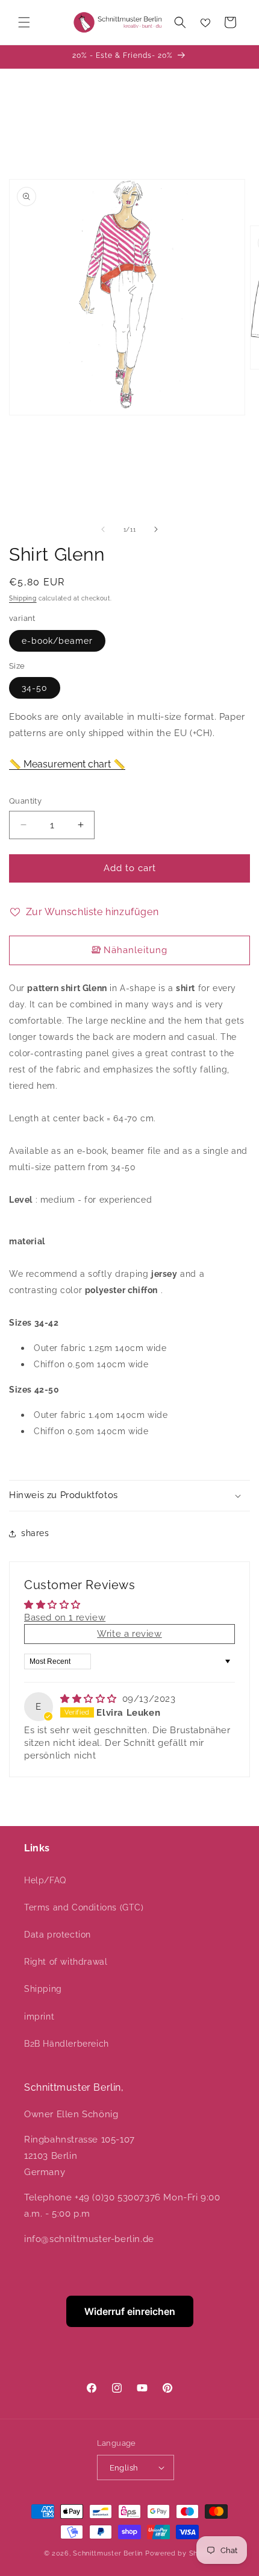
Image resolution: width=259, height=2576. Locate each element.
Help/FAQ (45, 1880)
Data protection (58, 1935)
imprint (39, 2017)
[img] (90, 1699)
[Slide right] (156, 529)
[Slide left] (103, 529)
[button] (24, 22)
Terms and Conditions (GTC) (84, 1907)
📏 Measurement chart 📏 (67, 764)
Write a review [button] (129, 1634)
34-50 (35, 688)
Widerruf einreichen (130, 2311)
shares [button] (35, 1533)
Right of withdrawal (66, 1962)
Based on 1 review (65, 1617)
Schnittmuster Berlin (108, 2553)
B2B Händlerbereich (67, 2044)
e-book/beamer (57, 641)
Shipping (23, 598)
